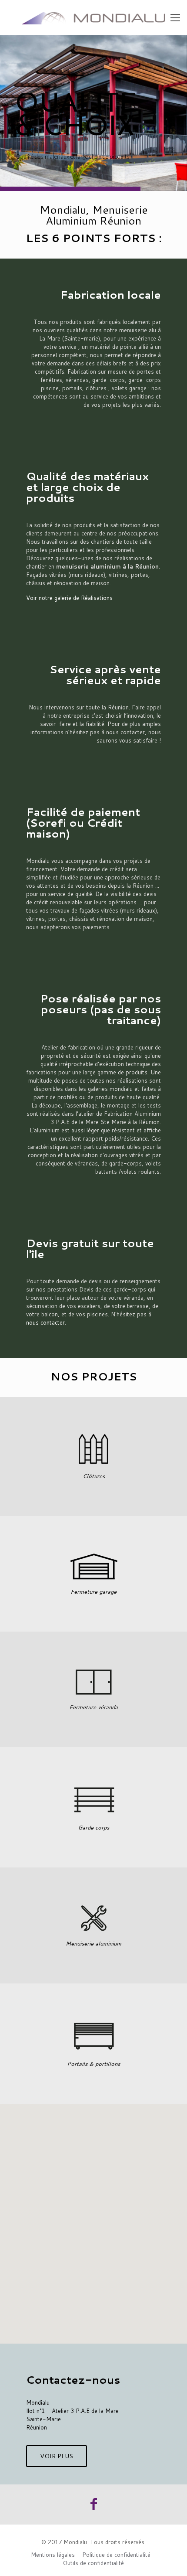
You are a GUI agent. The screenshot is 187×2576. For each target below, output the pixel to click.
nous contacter (45, 1322)
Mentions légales (53, 2555)
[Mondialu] (93, 17)
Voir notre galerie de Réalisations (69, 598)
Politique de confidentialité (116, 2555)
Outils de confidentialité (93, 2563)
